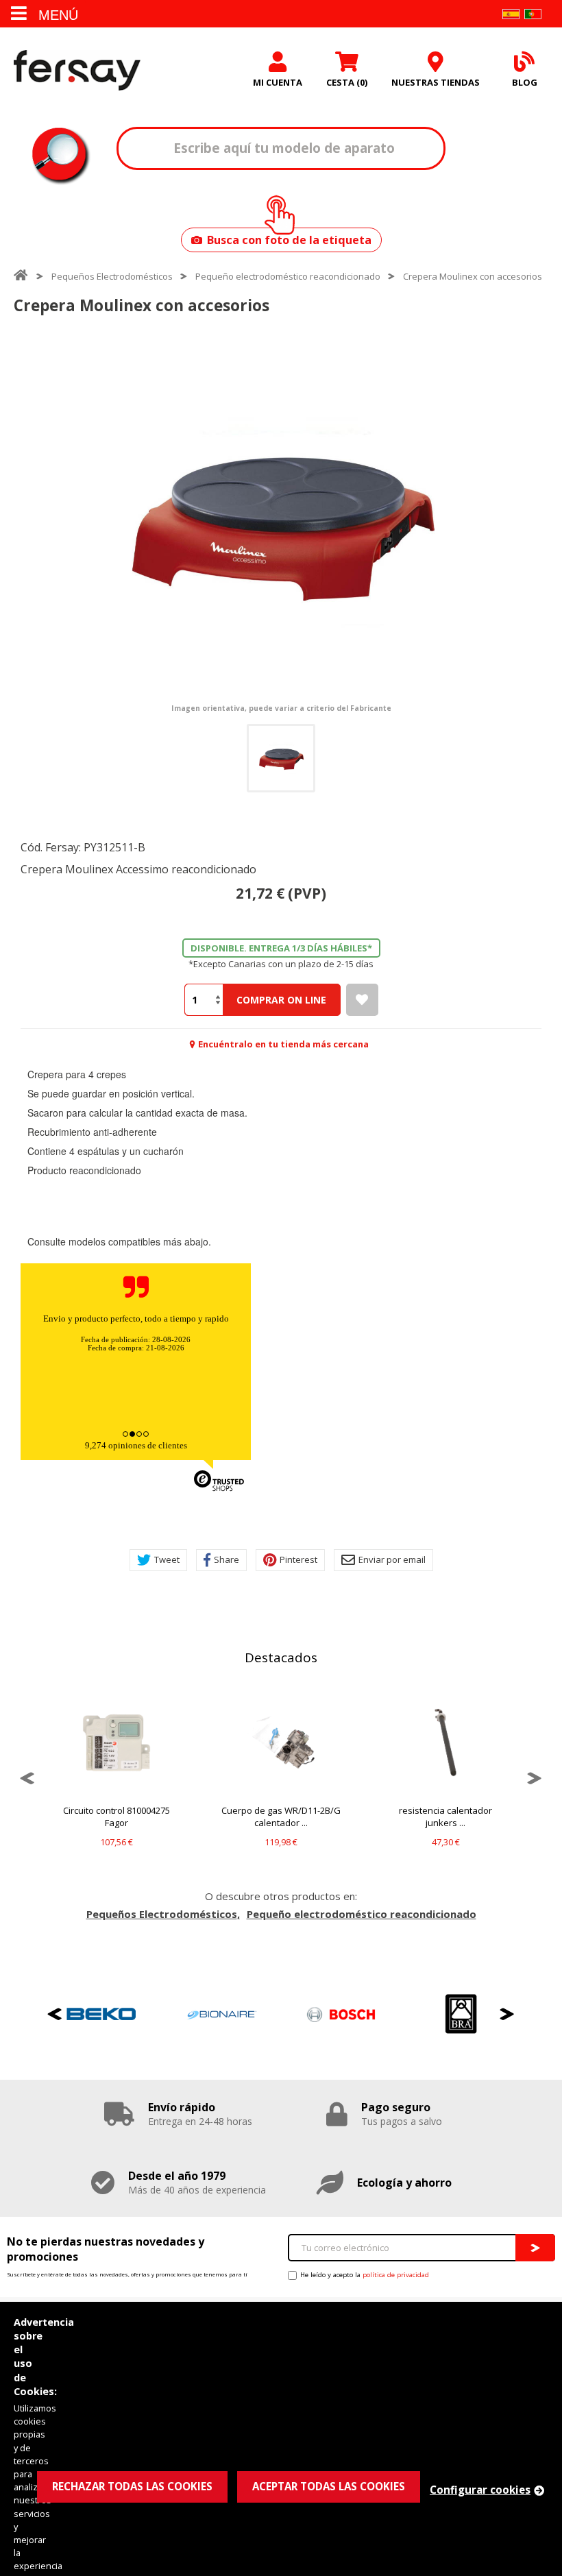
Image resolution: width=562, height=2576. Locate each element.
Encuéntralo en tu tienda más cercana (283, 1044)
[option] (281, 522)
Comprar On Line (281, 1000)
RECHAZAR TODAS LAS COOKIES (132, 2486)
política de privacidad (396, 2275)
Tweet (167, 1559)
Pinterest (298, 1559)
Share (227, 1559)
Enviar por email (392, 1559)
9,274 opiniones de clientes (136, 1445)
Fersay (77, 70)
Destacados (281, 1657)
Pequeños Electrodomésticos (112, 276)
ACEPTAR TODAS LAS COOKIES (329, 2486)
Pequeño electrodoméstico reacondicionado (288, 276)
